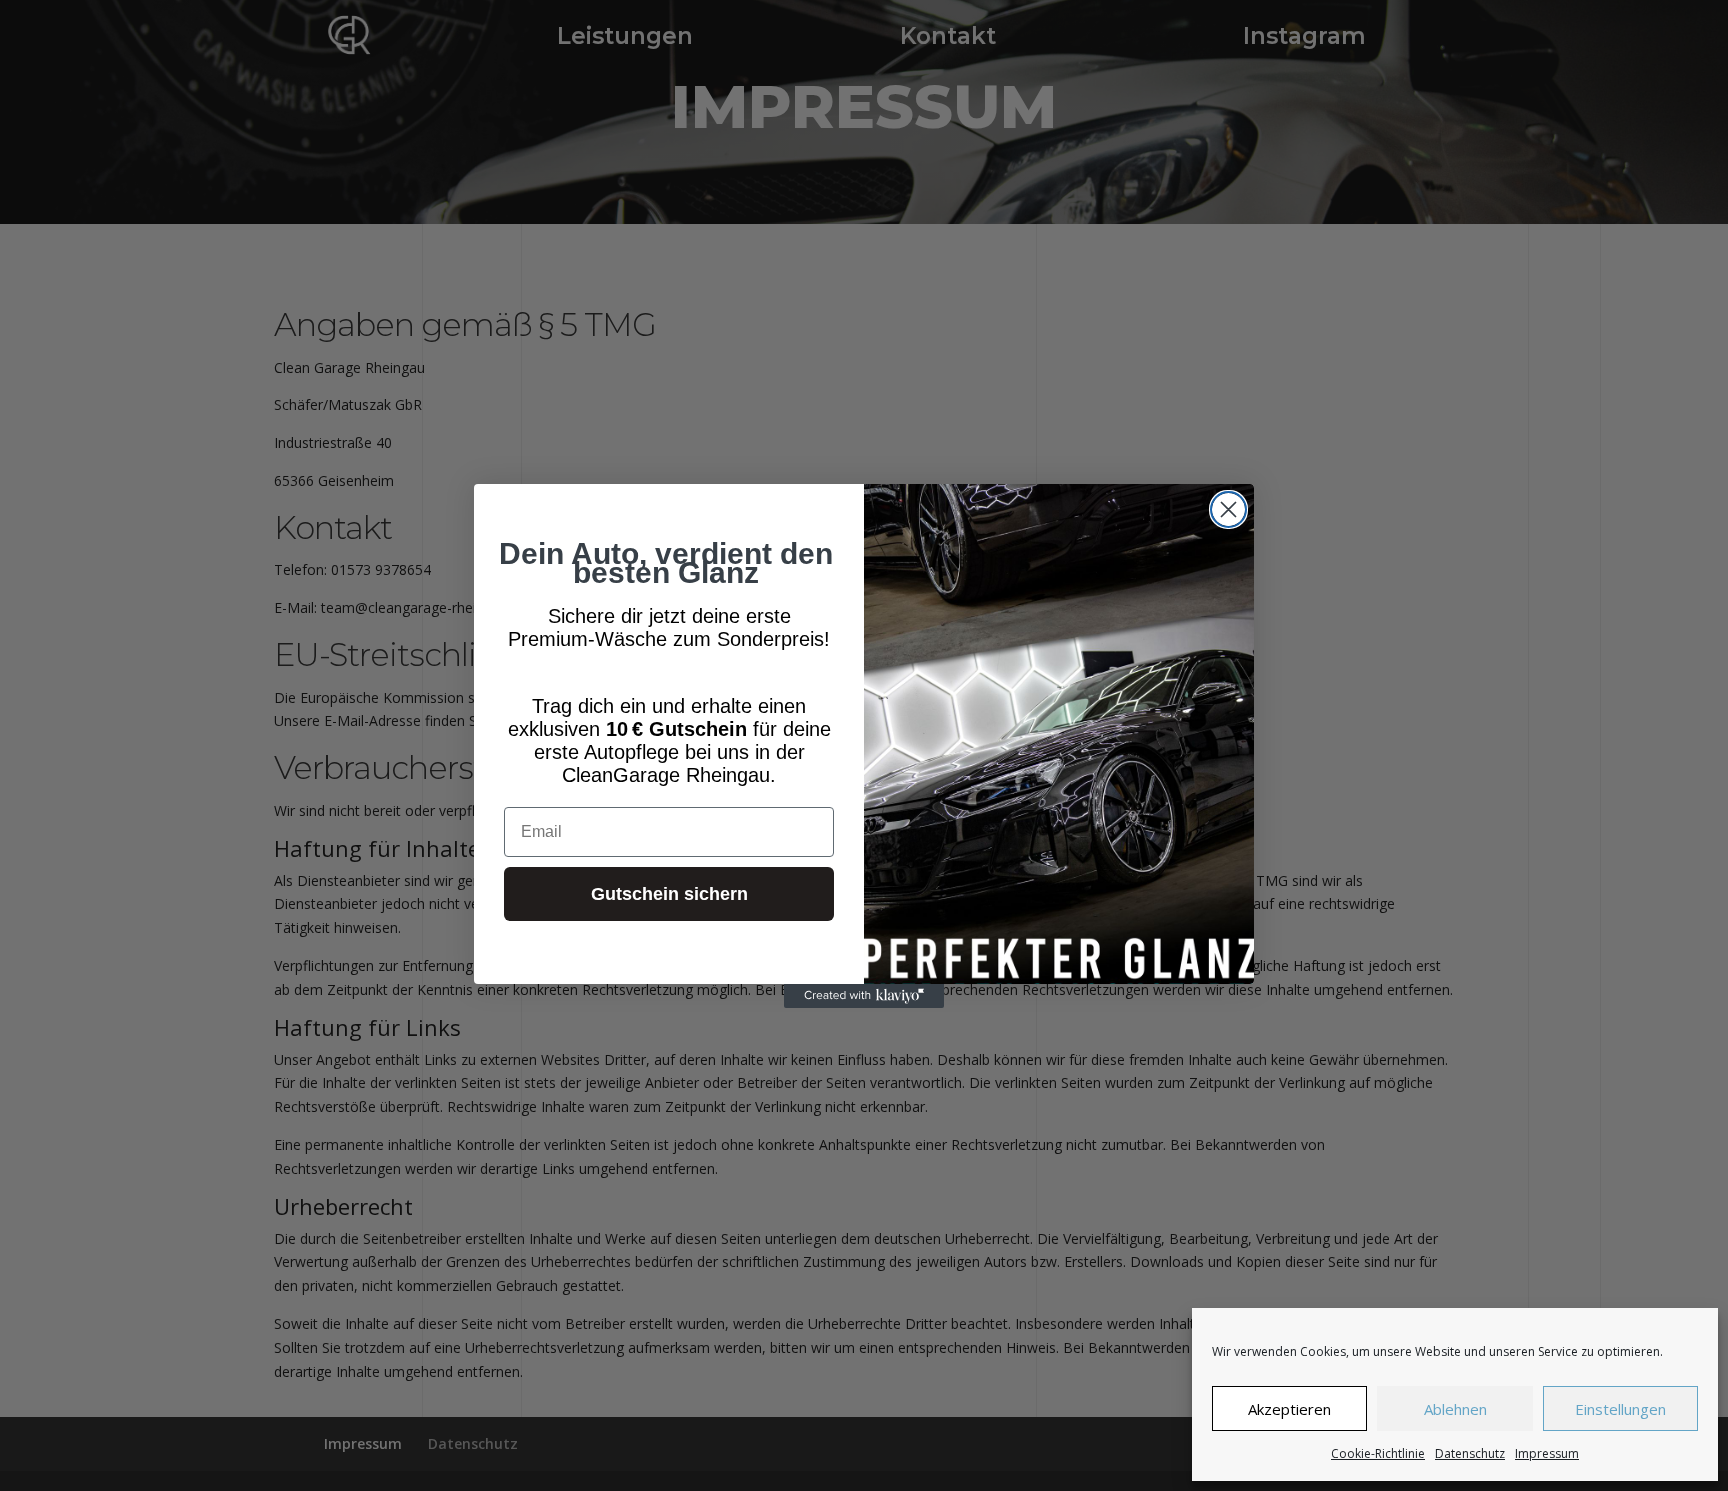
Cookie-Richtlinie (1378, 1453)
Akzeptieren (1289, 1409)
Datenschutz (1470, 1453)
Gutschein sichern (669, 894)
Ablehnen (1455, 1409)
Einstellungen (1620, 1409)
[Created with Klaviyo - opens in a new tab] (864, 996)
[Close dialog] (1228, 509)
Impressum (1547, 1453)
